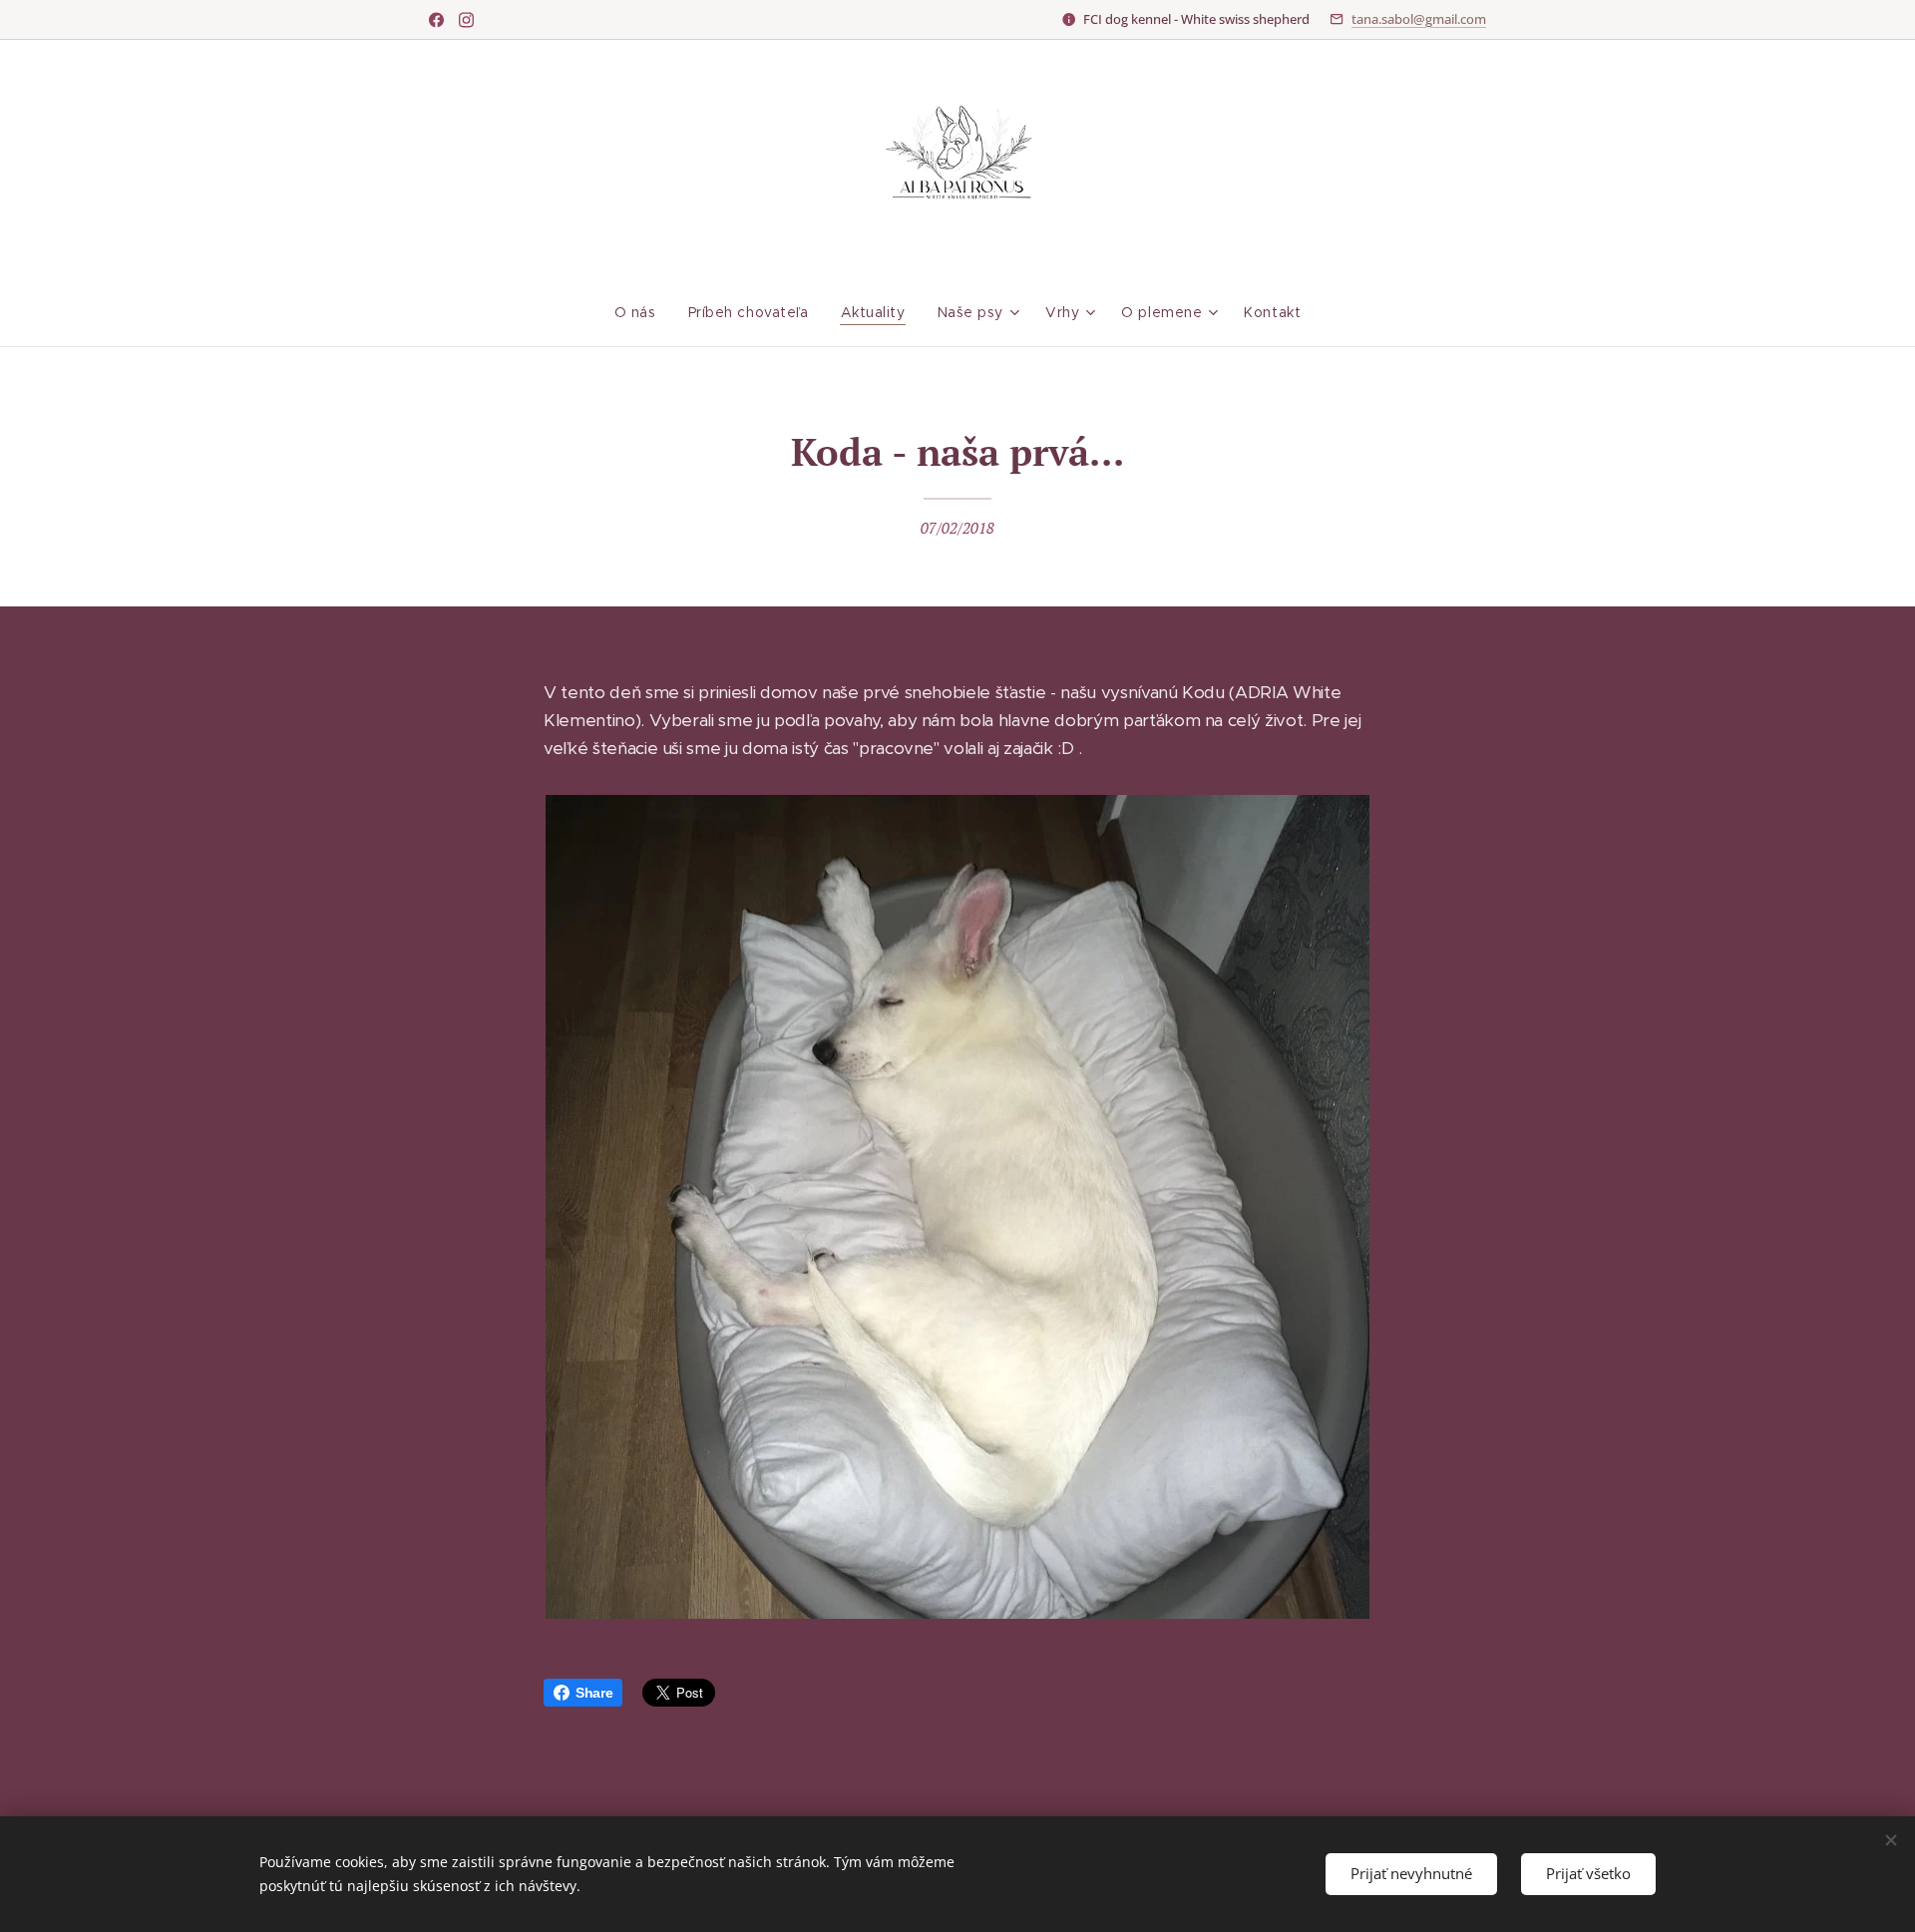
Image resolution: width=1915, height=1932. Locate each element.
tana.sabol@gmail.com (1419, 19)
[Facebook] (436, 20)
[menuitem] (643, 312)
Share (594, 1693)
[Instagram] (466, 20)
